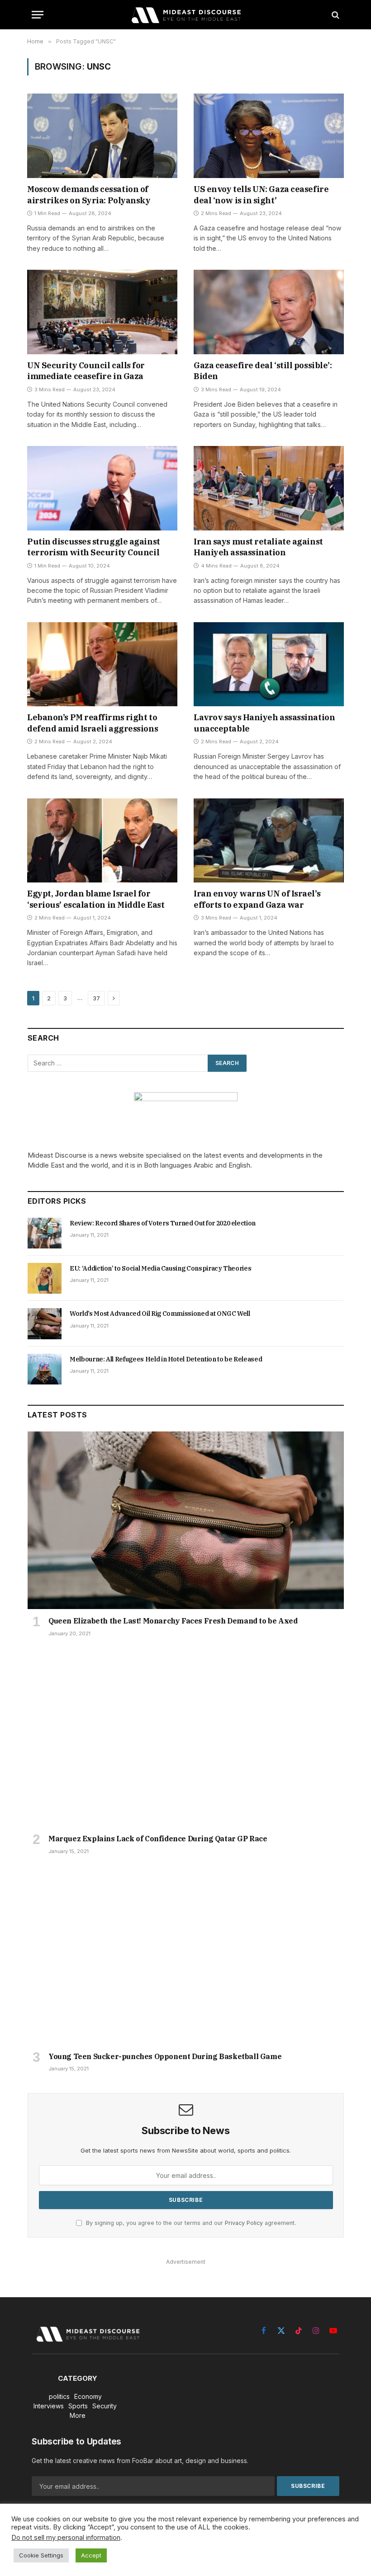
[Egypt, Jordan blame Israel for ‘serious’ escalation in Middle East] (102, 841)
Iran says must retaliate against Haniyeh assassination (258, 547)
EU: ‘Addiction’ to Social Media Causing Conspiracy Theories (160, 1268)
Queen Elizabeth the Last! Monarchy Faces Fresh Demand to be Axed (173, 1621)
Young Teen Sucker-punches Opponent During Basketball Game (165, 2056)
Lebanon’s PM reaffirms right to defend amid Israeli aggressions (93, 723)
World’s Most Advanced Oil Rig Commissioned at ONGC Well (160, 1314)
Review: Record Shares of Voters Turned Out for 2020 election (163, 1223)
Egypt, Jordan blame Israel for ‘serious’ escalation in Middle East (96, 899)
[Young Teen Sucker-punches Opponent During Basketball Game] (186, 1956)
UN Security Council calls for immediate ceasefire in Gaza (86, 371)
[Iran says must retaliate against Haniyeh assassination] (269, 488)
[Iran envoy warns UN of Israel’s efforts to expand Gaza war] (269, 841)
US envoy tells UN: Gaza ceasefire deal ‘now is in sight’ (261, 195)
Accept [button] (91, 2555)
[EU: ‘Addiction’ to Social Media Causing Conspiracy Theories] (45, 1278)
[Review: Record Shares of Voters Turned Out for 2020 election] (45, 1233)
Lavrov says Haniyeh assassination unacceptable (264, 723)
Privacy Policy (244, 2223)
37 (96, 998)
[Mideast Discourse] (185, 15)
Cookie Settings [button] (41, 2555)
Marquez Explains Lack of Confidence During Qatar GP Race (158, 1839)
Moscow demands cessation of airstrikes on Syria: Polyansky (89, 195)
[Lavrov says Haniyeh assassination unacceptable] (269, 664)
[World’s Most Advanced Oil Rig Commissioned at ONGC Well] (45, 1323)
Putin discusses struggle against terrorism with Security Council (94, 547)
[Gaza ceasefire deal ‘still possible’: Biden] (269, 312)
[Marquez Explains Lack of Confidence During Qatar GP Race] (186, 1738)
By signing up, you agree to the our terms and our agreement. (190, 2223)
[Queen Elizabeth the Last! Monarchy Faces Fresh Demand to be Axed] (186, 1520)
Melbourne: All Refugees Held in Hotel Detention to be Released (166, 1359)
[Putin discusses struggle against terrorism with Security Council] (102, 488)
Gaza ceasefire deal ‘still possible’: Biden (263, 371)
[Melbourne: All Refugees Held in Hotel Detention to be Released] (45, 1369)
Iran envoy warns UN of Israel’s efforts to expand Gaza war (257, 899)
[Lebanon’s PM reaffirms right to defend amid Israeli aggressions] (102, 664)
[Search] (335, 15)
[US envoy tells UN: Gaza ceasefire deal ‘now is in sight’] (269, 136)
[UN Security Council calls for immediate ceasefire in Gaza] (102, 312)
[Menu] (38, 15)
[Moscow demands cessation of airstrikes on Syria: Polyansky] (102, 136)
